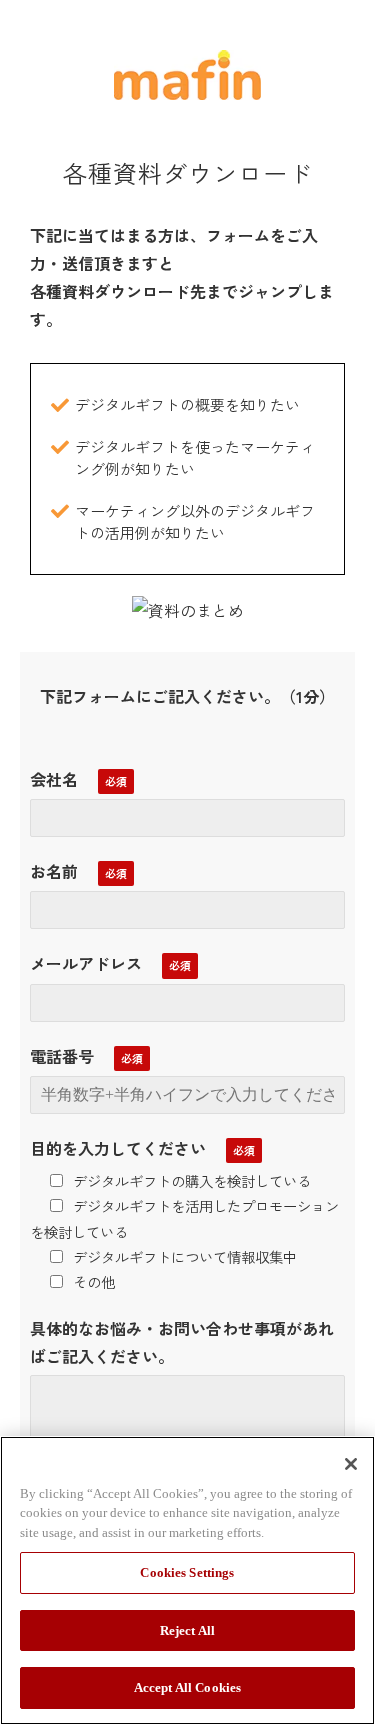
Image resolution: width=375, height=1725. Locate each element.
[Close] (351, 1464)
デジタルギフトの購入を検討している (192, 1180)
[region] (187, 1580)
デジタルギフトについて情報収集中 (185, 1256)
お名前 (54, 871)
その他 (94, 1281)
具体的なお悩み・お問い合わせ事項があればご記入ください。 (182, 1342)
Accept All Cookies (187, 1687)
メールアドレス (86, 963)
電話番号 (62, 1056)
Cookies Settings (187, 1572)
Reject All (187, 1630)
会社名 (54, 779)
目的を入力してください (118, 1148)
